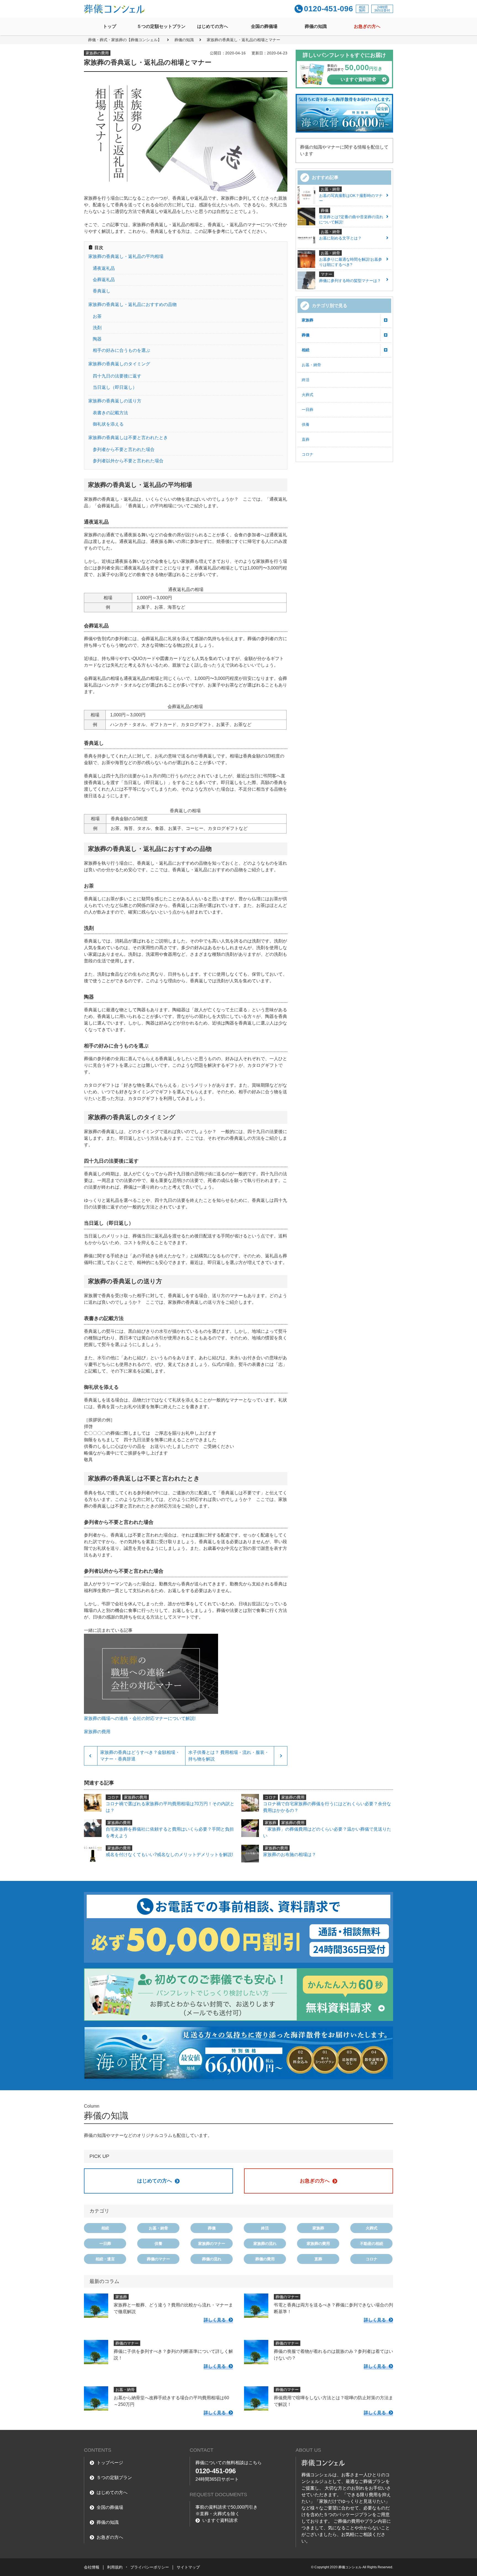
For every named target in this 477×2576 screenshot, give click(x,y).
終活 (306, 380)
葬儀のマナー (158, 2259)
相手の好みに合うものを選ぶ (121, 350)
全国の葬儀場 (264, 26)
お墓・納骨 (311, 365)
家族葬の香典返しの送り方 (115, 401)
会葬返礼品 (104, 280)
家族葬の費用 (318, 2244)
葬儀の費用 (265, 2259)
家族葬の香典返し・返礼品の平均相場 (126, 256)
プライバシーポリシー (150, 2567)
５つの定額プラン (114, 2478)
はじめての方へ (213, 26)
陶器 (97, 339)
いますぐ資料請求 (220, 2520)
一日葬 (308, 410)
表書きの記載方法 (110, 413)
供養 (306, 424)
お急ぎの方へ (367, 26)
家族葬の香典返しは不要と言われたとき (128, 438)
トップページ (110, 2463)
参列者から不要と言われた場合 (124, 449)
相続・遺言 (105, 2259)
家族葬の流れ (265, 2244)
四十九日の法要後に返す (117, 376)
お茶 (97, 316)
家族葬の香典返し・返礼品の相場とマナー (243, 40)
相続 (306, 350)
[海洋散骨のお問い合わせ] (239, 2053)
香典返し (102, 291)
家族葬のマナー (212, 2244)
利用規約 (115, 2567)
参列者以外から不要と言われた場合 (128, 461)
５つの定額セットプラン (161, 26)
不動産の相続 (372, 2244)
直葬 (306, 439)
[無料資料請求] (239, 1995)
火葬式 (308, 395)
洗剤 (97, 328)
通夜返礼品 (104, 268)
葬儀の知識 (316, 26)
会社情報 (92, 2567)
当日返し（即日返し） (115, 387)
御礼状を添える (108, 424)
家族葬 (308, 320)
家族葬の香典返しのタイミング (119, 364)
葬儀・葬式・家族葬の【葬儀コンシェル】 (125, 40)
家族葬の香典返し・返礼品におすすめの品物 (132, 304)
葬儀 (306, 335)
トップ (110, 26)
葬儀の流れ (212, 2259)
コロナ (308, 454)
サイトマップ (188, 2567)
